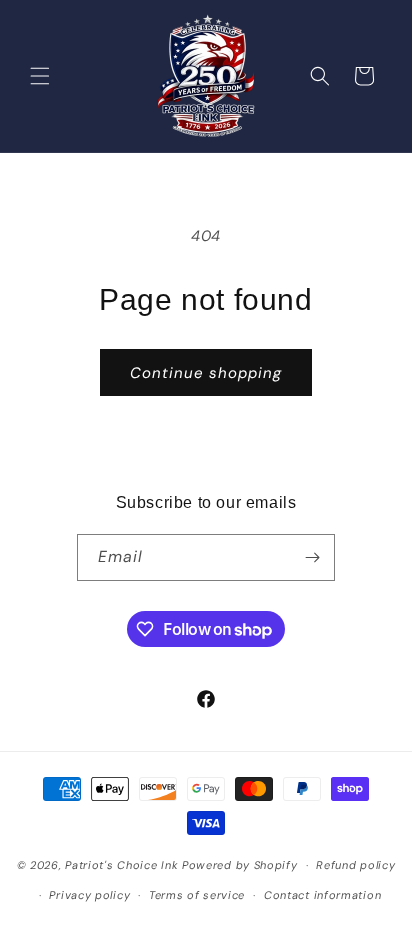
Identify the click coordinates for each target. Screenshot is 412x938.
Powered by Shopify (240, 865)
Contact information (322, 895)
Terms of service (197, 895)
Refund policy (355, 865)
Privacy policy (89, 895)
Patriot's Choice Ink (121, 865)
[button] (40, 76)
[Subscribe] (312, 557)
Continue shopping (206, 373)
